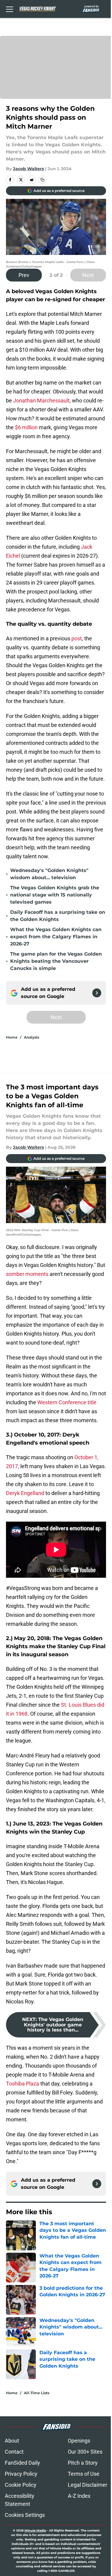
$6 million (26, 427)
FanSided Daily (22, 2463)
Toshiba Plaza (23, 2084)
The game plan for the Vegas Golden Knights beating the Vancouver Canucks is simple (56, 961)
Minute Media (35, 2530)
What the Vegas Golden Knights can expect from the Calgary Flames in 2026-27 (56, 937)
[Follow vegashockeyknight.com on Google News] (97, 993)
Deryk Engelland (25, 1493)
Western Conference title (67, 1402)
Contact (14, 2452)
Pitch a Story (83, 2463)
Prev (24, 275)
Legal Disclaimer (88, 2485)
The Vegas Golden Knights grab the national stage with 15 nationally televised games (55, 895)
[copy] (42, 180)
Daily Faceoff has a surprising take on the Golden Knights (58, 916)
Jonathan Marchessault (41, 400)
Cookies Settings (25, 2515)
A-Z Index (79, 2496)
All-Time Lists (37, 2393)
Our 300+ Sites (85, 2452)
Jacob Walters (28, 169)
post (77, 638)
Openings (79, 2441)
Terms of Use (84, 2474)
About (12, 2441)
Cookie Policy (21, 2485)
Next (88, 275)
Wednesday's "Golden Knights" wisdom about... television (49, 874)
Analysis (32, 1037)
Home (12, 1037)
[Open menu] (10, 9)
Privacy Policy (21, 2474)
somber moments (27, 1274)
